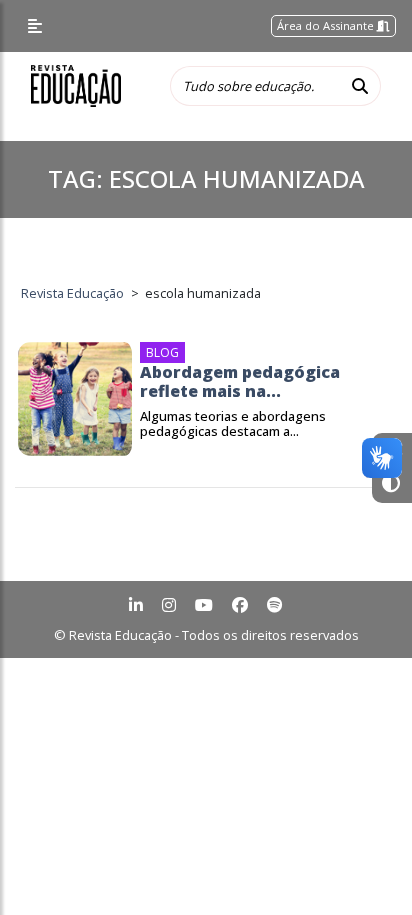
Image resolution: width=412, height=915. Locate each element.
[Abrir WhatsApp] (362, 864)
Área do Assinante (327, 25)
